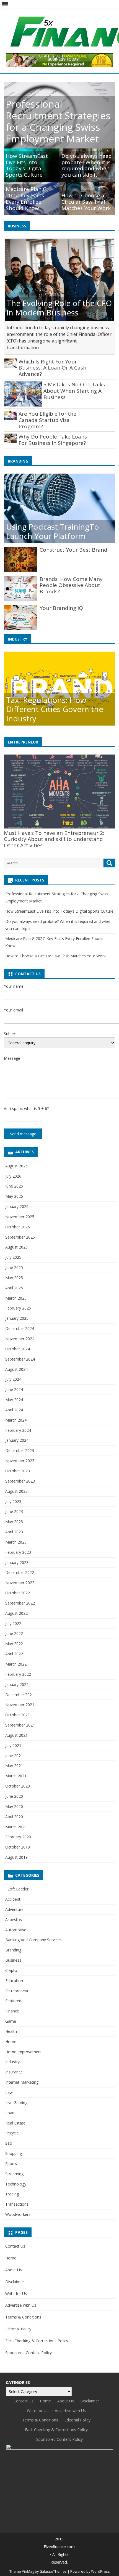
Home (11, 2042)
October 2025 (18, 1227)
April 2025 (14, 1288)
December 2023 (20, 1450)
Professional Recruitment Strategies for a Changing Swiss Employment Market (58, 121)
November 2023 (20, 1461)
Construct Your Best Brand (73, 550)
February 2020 (18, 1837)
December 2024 (20, 1328)
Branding (13, 1950)
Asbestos (14, 1920)
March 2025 (16, 1298)
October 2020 (18, 1786)
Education (14, 1981)
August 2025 (16, 1247)
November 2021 (20, 1705)
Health (11, 2031)
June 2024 (14, 1389)
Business (13, 1960)
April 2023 (14, 1532)
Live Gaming (16, 2103)
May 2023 (14, 1522)
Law (9, 2092)
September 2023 (20, 1481)
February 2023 (18, 1552)
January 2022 (17, 1684)
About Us (14, 2270)
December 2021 (20, 1695)
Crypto (11, 1970)
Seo (9, 2143)
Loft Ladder (17, 1889)
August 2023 (16, 1491)
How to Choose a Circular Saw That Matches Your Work (86, 202)
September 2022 (20, 1603)
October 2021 (18, 1715)
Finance (12, 2011)
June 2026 (14, 1186)
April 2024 (14, 1410)
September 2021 (20, 1725)
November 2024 (20, 1339)
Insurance (14, 2072)
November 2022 (20, 1583)
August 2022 (16, 1613)
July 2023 (13, 1501)
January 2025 (17, 1318)
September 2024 (20, 1359)
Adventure (14, 1909)
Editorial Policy (18, 2329)
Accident (13, 1899)
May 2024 (14, 1400)
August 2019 (16, 1857)
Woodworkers (18, 2214)
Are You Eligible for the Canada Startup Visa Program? (47, 420)
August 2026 (16, 1166)
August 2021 (16, 1735)
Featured (13, 2001)
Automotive (16, 1930)
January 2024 (17, 1440)
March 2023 (16, 1542)
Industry (12, 2062)
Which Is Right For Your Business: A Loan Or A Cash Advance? (52, 368)
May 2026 (14, 1196)
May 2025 (14, 1278)
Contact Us (15, 2246)
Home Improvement (24, 2052)
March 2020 (16, 1827)
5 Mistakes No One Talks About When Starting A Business (74, 391)
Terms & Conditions (23, 2317)
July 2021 (13, 1745)
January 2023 (17, 1562)
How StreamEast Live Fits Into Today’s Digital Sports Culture (27, 165)
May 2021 (14, 1766)
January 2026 (17, 1206)
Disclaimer (15, 2282)
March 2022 (16, 1664)
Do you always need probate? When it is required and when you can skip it (87, 165)
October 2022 (18, 1593)
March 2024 (16, 1420)
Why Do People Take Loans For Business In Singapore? (53, 440)
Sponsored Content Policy (29, 2353)
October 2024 (18, 1349)
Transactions (17, 2204)
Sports (11, 2164)
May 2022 (14, 1644)
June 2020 (14, 1796)
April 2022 (14, 1654)
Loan (10, 2113)
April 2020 (14, 1817)
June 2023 (14, 1511)
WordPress (100, 2571)
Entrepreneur (17, 1991)
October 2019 (18, 1847)
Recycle (12, 2133)
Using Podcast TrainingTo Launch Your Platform (53, 531)
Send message (23, 1134)
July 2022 (13, 1623)
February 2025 (18, 1308)
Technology (16, 2184)
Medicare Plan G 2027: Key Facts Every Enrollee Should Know (26, 198)
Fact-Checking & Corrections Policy (37, 2341)
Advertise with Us (21, 2305)
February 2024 (18, 1430)
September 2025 (20, 1237)
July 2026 (13, 1176)
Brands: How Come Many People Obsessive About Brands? (71, 585)
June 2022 (14, 1633)
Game (11, 2021)
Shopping (14, 2153)
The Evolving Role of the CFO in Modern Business (59, 308)
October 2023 (18, 1471)
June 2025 (14, 1267)
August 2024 (16, 1369)
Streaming (14, 2174)
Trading (12, 2194)
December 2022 (20, 1572)
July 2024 (13, 1379)
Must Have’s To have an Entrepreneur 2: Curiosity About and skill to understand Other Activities (54, 839)
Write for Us (16, 2294)
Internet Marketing (22, 2082)
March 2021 (16, 1776)
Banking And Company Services (33, 1940)
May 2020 (14, 1806)
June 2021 (14, 1756)
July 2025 (13, 1257)
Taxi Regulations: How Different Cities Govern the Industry (55, 709)
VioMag (28, 2571)
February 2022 (18, 1674)
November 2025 (20, 1217)
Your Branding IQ (61, 608)
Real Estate (15, 2123)
